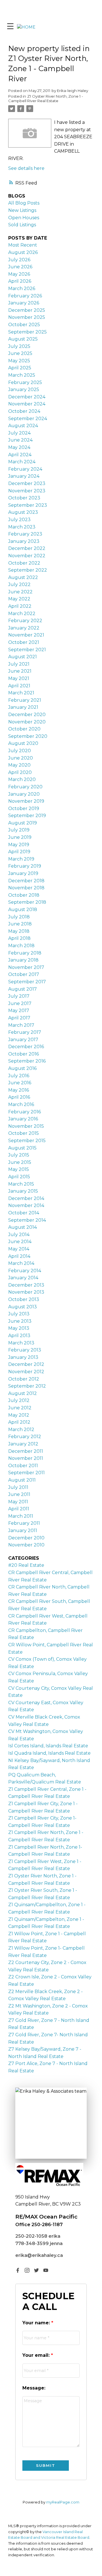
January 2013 (23, 1357)
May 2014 (19, 1249)
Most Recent (23, 245)
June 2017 (20, 1003)
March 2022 (22, 614)
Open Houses (24, 218)
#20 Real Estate (26, 1565)
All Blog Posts (24, 203)
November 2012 (26, 1372)
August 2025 (23, 339)
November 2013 (26, 1292)
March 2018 (21, 946)
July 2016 (19, 1076)
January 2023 (24, 541)
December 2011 (26, 1451)
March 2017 (21, 1025)
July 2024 (19, 433)
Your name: (37, 2323)
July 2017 (19, 996)
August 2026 (23, 252)
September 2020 (28, 736)
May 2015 (19, 1169)
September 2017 (27, 982)
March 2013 (21, 1343)
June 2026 (20, 267)
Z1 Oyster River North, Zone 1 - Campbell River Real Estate (46, 98)
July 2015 (19, 1155)
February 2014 (25, 1271)
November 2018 (26, 888)
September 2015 (27, 1141)
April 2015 (19, 1177)
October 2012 (24, 1379)
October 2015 (24, 1133)
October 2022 (24, 563)
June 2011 (19, 1494)
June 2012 (20, 1408)
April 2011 (19, 1509)
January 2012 (23, 1444)
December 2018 (26, 881)
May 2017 (19, 1011)
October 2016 (24, 1054)
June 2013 (20, 1321)
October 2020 (24, 729)
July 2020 (20, 751)
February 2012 (25, 1437)
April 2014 (19, 1256)
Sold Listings (22, 225)
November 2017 (26, 967)
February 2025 (25, 382)
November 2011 (26, 1458)
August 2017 (23, 989)
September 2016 (27, 1061)
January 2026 (24, 303)
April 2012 (19, 1422)
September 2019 (27, 816)
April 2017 (19, 1018)
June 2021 (20, 671)
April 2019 (19, 852)
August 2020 (23, 743)
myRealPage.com (63, 2502)
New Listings (22, 210)
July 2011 (18, 1487)
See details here (26, 168)
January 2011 (23, 1531)
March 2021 (21, 693)
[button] (18, 2270)
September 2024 (28, 419)
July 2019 (19, 830)
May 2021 (19, 678)
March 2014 (21, 1263)
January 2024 (24, 476)
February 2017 (25, 1032)
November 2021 (26, 635)
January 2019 (23, 873)
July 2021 (19, 664)
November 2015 (26, 1126)
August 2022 (23, 577)
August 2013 (23, 1307)
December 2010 (26, 1538)
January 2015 (23, 1191)
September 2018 (27, 902)
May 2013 (19, 1328)
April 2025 (20, 368)
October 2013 (24, 1299)
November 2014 (26, 1205)
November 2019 (26, 801)
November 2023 (27, 491)
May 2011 (18, 1502)
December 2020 (27, 715)
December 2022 (27, 548)
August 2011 (22, 1480)
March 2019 (21, 859)
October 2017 (24, 974)
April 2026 (20, 281)
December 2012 (26, 1364)
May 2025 (19, 361)
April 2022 (20, 606)
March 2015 (21, 1184)
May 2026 (19, 274)
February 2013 (25, 1350)
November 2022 (27, 556)
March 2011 (21, 1516)
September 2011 (26, 1473)
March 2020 (22, 779)
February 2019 (25, 866)
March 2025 (22, 375)
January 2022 (24, 628)
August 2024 (23, 426)
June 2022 (20, 592)
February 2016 (25, 1112)
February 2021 (25, 700)
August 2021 (23, 657)
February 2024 (25, 469)
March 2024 (22, 462)
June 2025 (20, 353)
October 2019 (24, 808)
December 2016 (26, 1047)
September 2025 (27, 332)
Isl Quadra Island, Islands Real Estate (49, 1753)
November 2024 (27, 404)
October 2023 (24, 498)
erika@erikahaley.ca (39, 2255)
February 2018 (25, 953)
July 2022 (19, 584)
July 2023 (19, 520)
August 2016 (22, 1068)
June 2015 (20, 1162)
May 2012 (19, 1415)
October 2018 (24, 895)
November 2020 (27, 722)
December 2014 (26, 1198)
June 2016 (20, 1083)
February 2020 (25, 787)
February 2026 (25, 296)
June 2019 (20, 837)
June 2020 (21, 758)
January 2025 (24, 390)
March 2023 (22, 527)
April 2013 (19, 1336)
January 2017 (23, 1040)
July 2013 (19, 1314)
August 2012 (23, 1393)
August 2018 (23, 910)
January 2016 (23, 1119)
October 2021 (24, 642)
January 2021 (23, 707)
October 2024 (24, 411)
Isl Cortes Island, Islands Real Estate (48, 1746)
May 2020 (19, 765)
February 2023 (25, 534)
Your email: (37, 2355)
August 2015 (22, 1148)
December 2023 (27, 483)
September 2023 (28, 505)
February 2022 (25, 621)
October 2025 (24, 325)
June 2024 (20, 440)
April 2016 (19, 1097)
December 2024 (27, 397)
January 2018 (23, 960)
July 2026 (19, 260)
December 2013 (26, 1285)
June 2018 (20, 924)
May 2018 (19, 931)
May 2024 (19, 447)
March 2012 (21, 1429)
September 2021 (27, 650)
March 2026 (22, 288)
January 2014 (23, 1278)
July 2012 (19, 1400)
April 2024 (20, 455)
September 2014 (27, 1220)
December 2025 (27, 310)
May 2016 (19, 1090)
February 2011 (24, 1523)
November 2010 (26, 1545)
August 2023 (23, 512)
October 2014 (24, 1213)
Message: (34, 2388)
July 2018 (19, 917)
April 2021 (19, 686)
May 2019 (19, 845)
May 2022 (19, 599)
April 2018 (19, 938)
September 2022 (28, 570)
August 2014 (23, 1227)
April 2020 (20, 772)
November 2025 (27, 317)
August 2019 (23, 823)
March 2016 (21, 1104)
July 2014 (19, 1235)
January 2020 (24, 794)
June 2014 (20, 1242)
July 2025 (19, 346)
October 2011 (23, 1466)
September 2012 (27, 1386)
